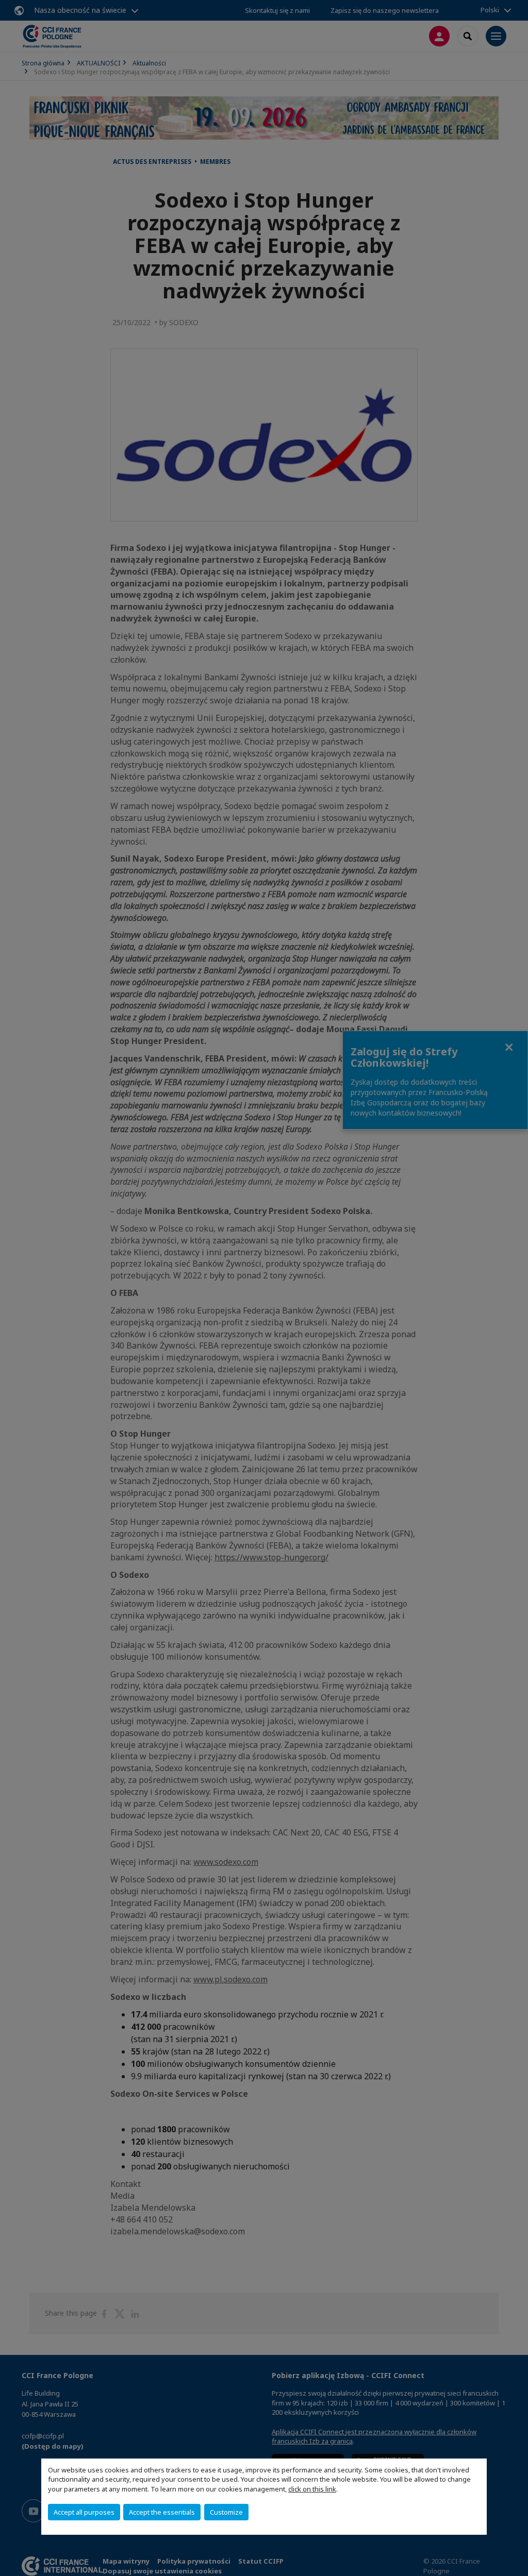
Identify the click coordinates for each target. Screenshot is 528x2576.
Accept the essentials (162, 2512)
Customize (226, 2512)
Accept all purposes (84, 2512)
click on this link (312, 2489)
